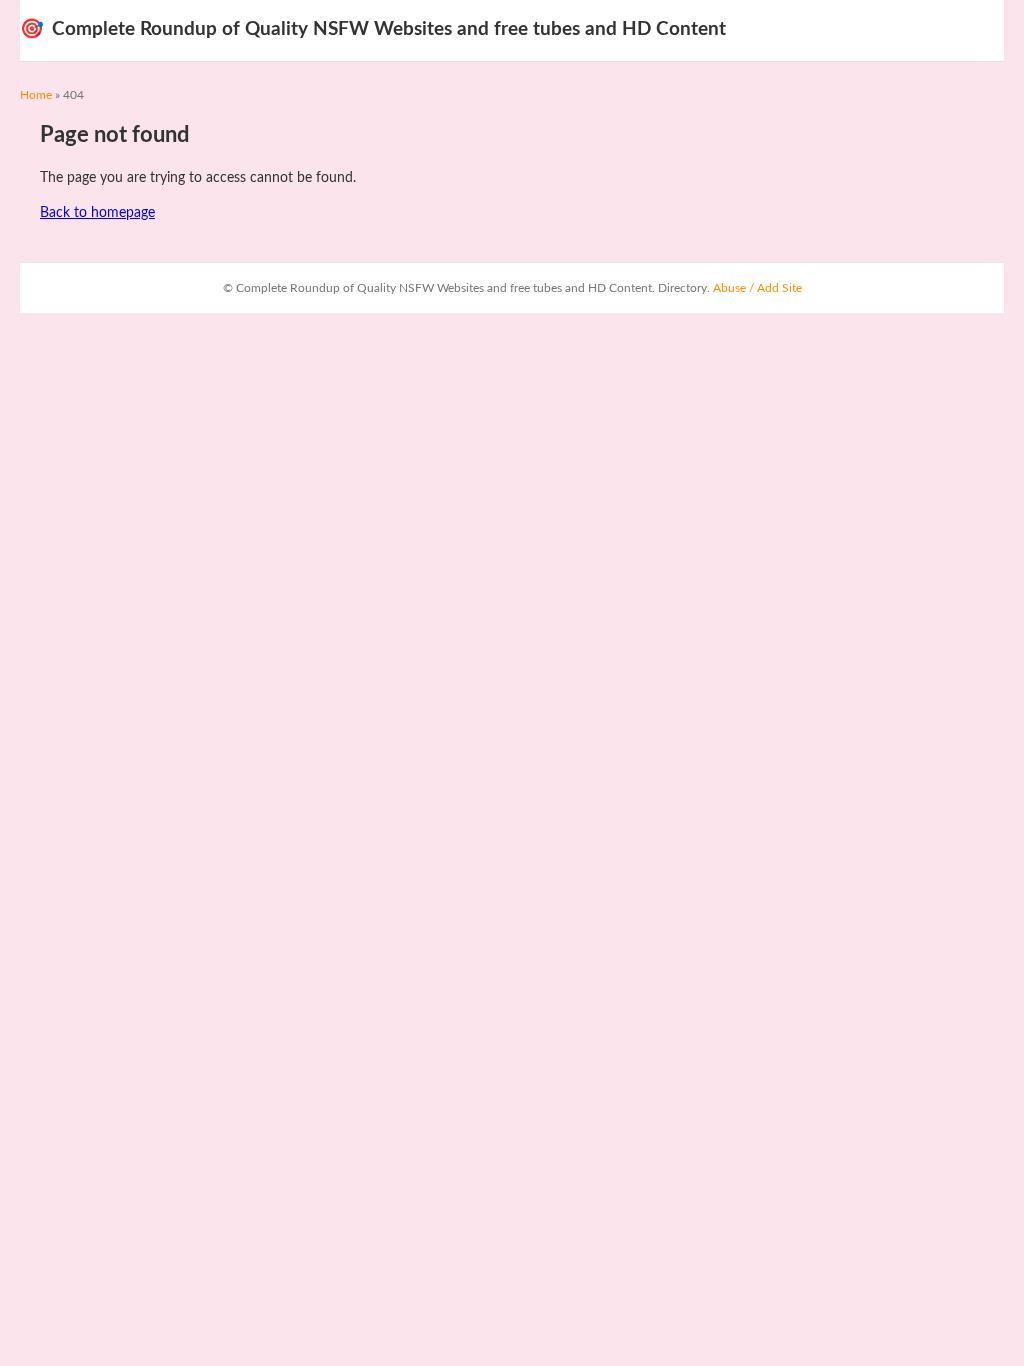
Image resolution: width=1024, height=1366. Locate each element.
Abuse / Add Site (757, 288)
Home (36, 95)
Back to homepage (97, 213)
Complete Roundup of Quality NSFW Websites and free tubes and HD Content (373, 29)
